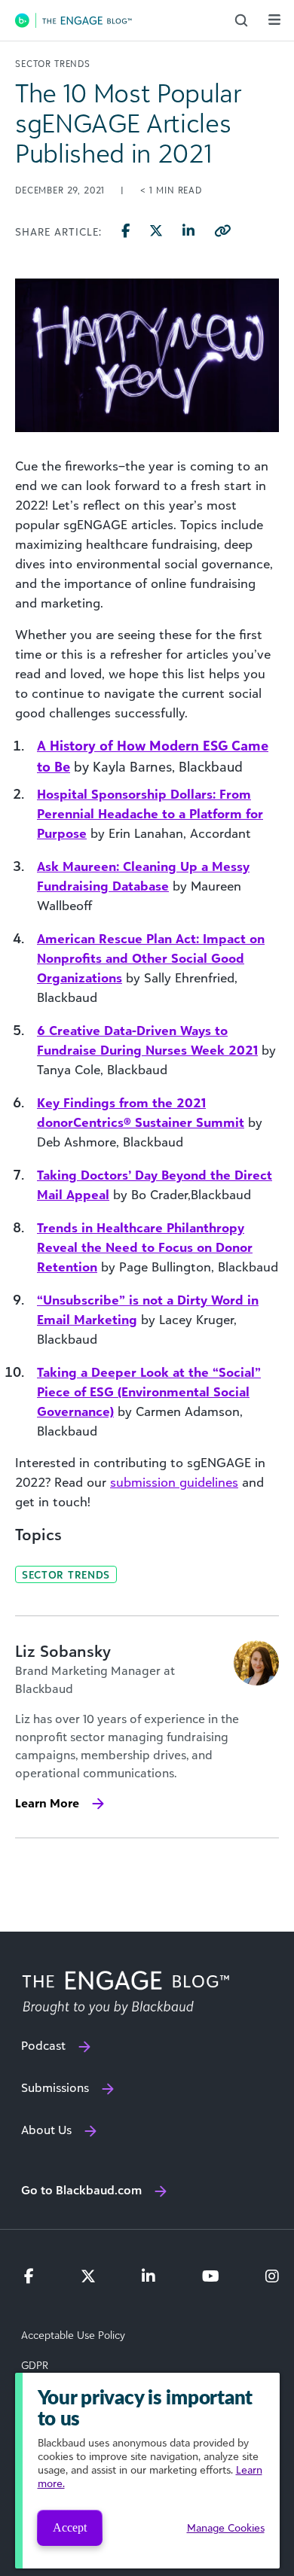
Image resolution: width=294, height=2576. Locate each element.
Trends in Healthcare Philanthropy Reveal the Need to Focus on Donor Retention (145, 1247)
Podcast (43, 2045)
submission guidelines (174, 1482)
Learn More (47, 1803)
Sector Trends (66, 1574)
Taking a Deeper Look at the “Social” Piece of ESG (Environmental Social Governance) (149, 1392)
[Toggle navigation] (274, 20)
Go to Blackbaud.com (81, 2190)
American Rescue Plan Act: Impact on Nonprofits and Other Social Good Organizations (151, 958)
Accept (70, 2527)
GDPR (35, 2365)
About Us (46, 2130)
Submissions (55, 2087)
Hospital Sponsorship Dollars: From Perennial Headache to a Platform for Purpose (150, 814)
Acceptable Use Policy (73, 2335)
